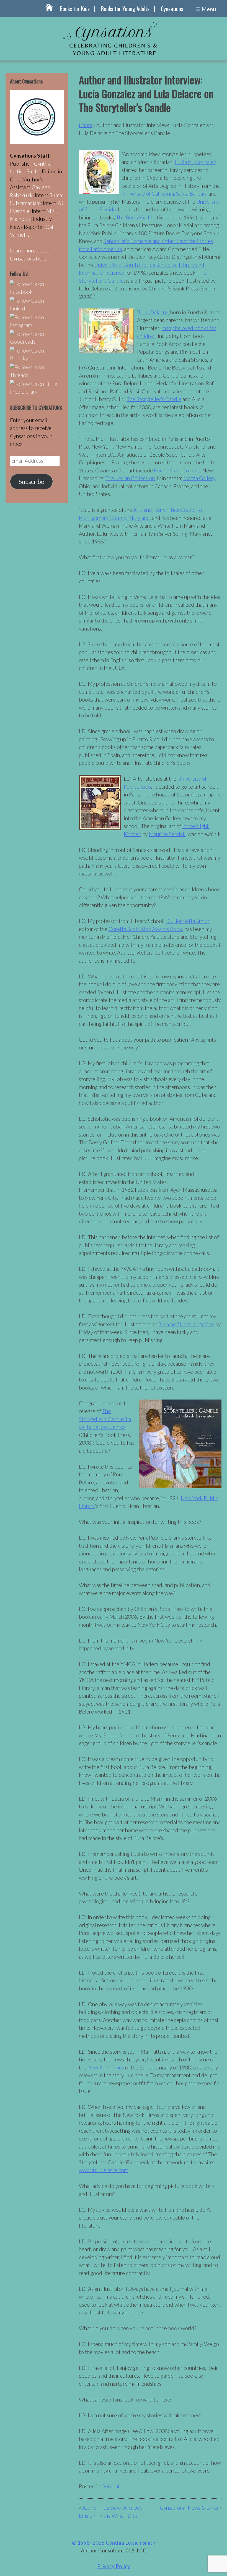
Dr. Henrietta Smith (187, 921)
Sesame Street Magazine (186, 1324)
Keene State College (177, 470)
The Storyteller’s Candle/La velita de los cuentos (105, 1419)
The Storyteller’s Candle (154, 399)
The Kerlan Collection (130, 478)
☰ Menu (206, 9)
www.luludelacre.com (104, 2170)
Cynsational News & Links (189, 2508)
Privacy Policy (114, 2566)
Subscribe (31, 482)
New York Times (106, 2067)
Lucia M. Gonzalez (195, 162)
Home (85, 125)
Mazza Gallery (199, 478)
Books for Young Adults (125, 9)
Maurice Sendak (167, 834)
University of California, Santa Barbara (164, 193)
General (110, 2486)
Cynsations (172, 9)
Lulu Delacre (153, 312)
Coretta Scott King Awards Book (145, 929)
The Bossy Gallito (136, 217)
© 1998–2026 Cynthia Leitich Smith (114, 2543)
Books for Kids (75, 9)
